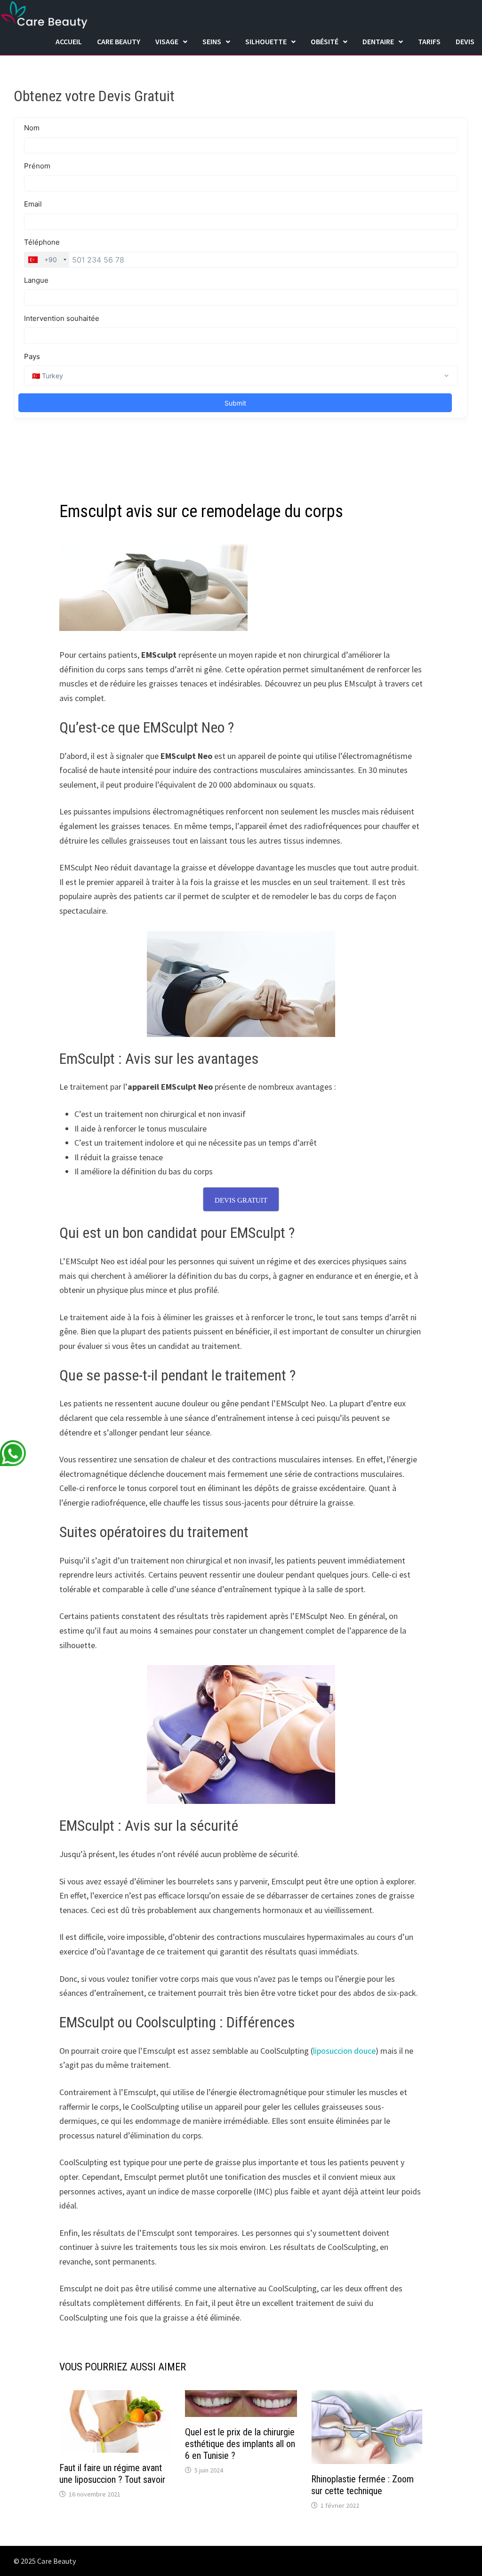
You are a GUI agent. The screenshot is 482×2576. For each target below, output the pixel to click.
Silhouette (266, 41)
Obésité (325, 41)
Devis (465, 41)
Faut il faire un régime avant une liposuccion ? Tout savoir (112, 2474)
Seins (212, 41)
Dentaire (378, 41)
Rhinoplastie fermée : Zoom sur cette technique (362, 2485)
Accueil (69, 41)
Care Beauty (119, 41)
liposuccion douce (344, 2051)
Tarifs (429, 41)
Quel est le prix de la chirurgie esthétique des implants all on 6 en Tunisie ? (240, 2444)
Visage (167, 41)
